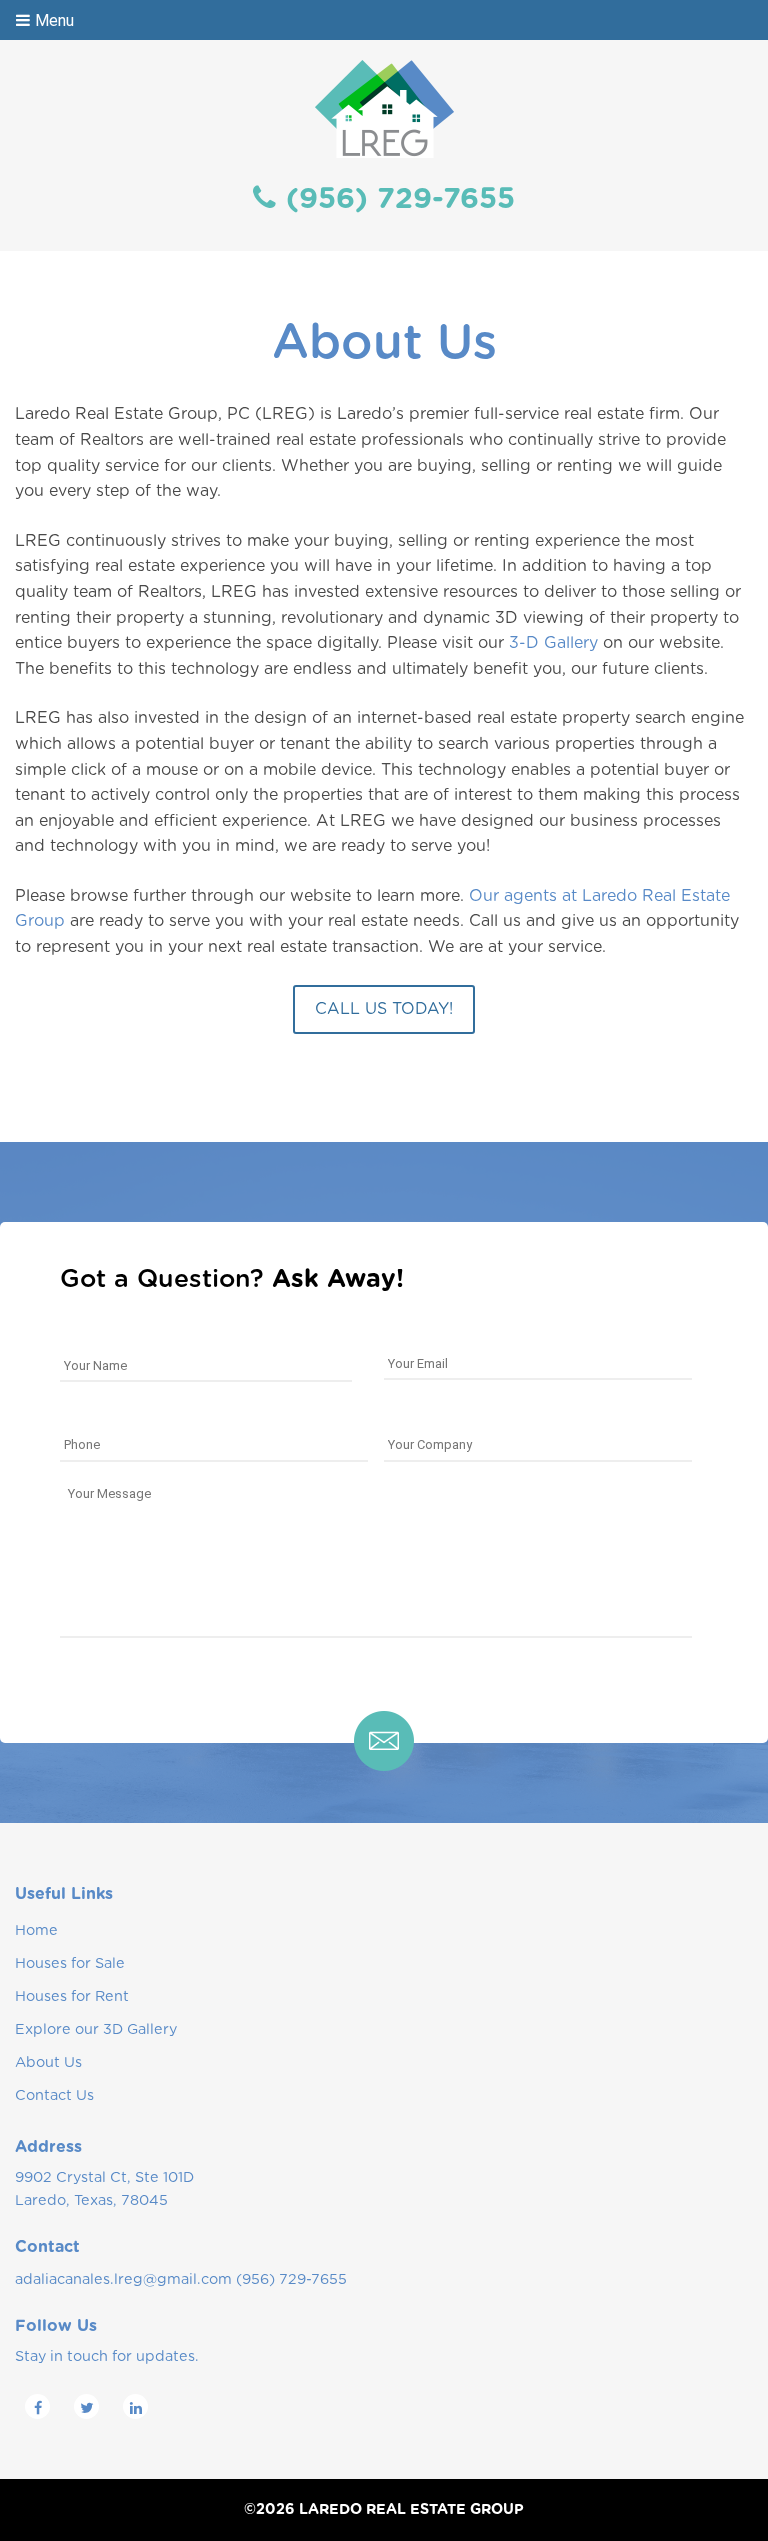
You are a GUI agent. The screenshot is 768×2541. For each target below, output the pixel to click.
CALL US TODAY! (384, 1009)
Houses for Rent (72, 1996)
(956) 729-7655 (400, 199)
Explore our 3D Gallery (96, 2029)
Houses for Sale (70, 1963)
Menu (54, 20)
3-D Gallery (553, 643)
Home (36, 1930)
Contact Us (54, 2095)
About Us (48, 2062)
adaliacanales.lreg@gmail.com (123, 2279)
